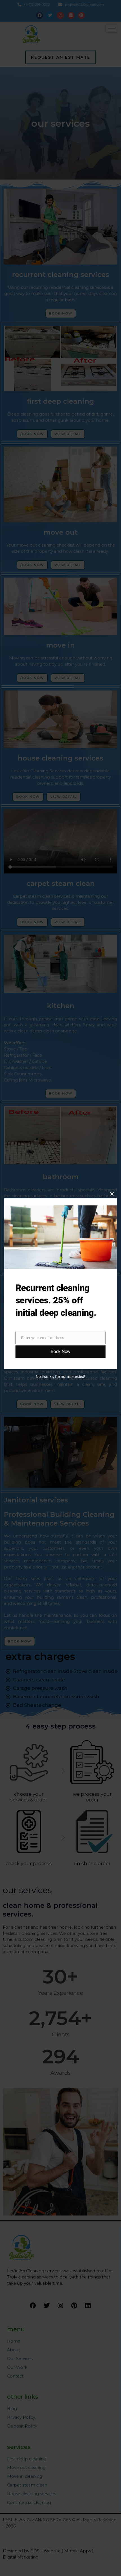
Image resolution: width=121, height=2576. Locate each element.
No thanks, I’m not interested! (60, 1377)
